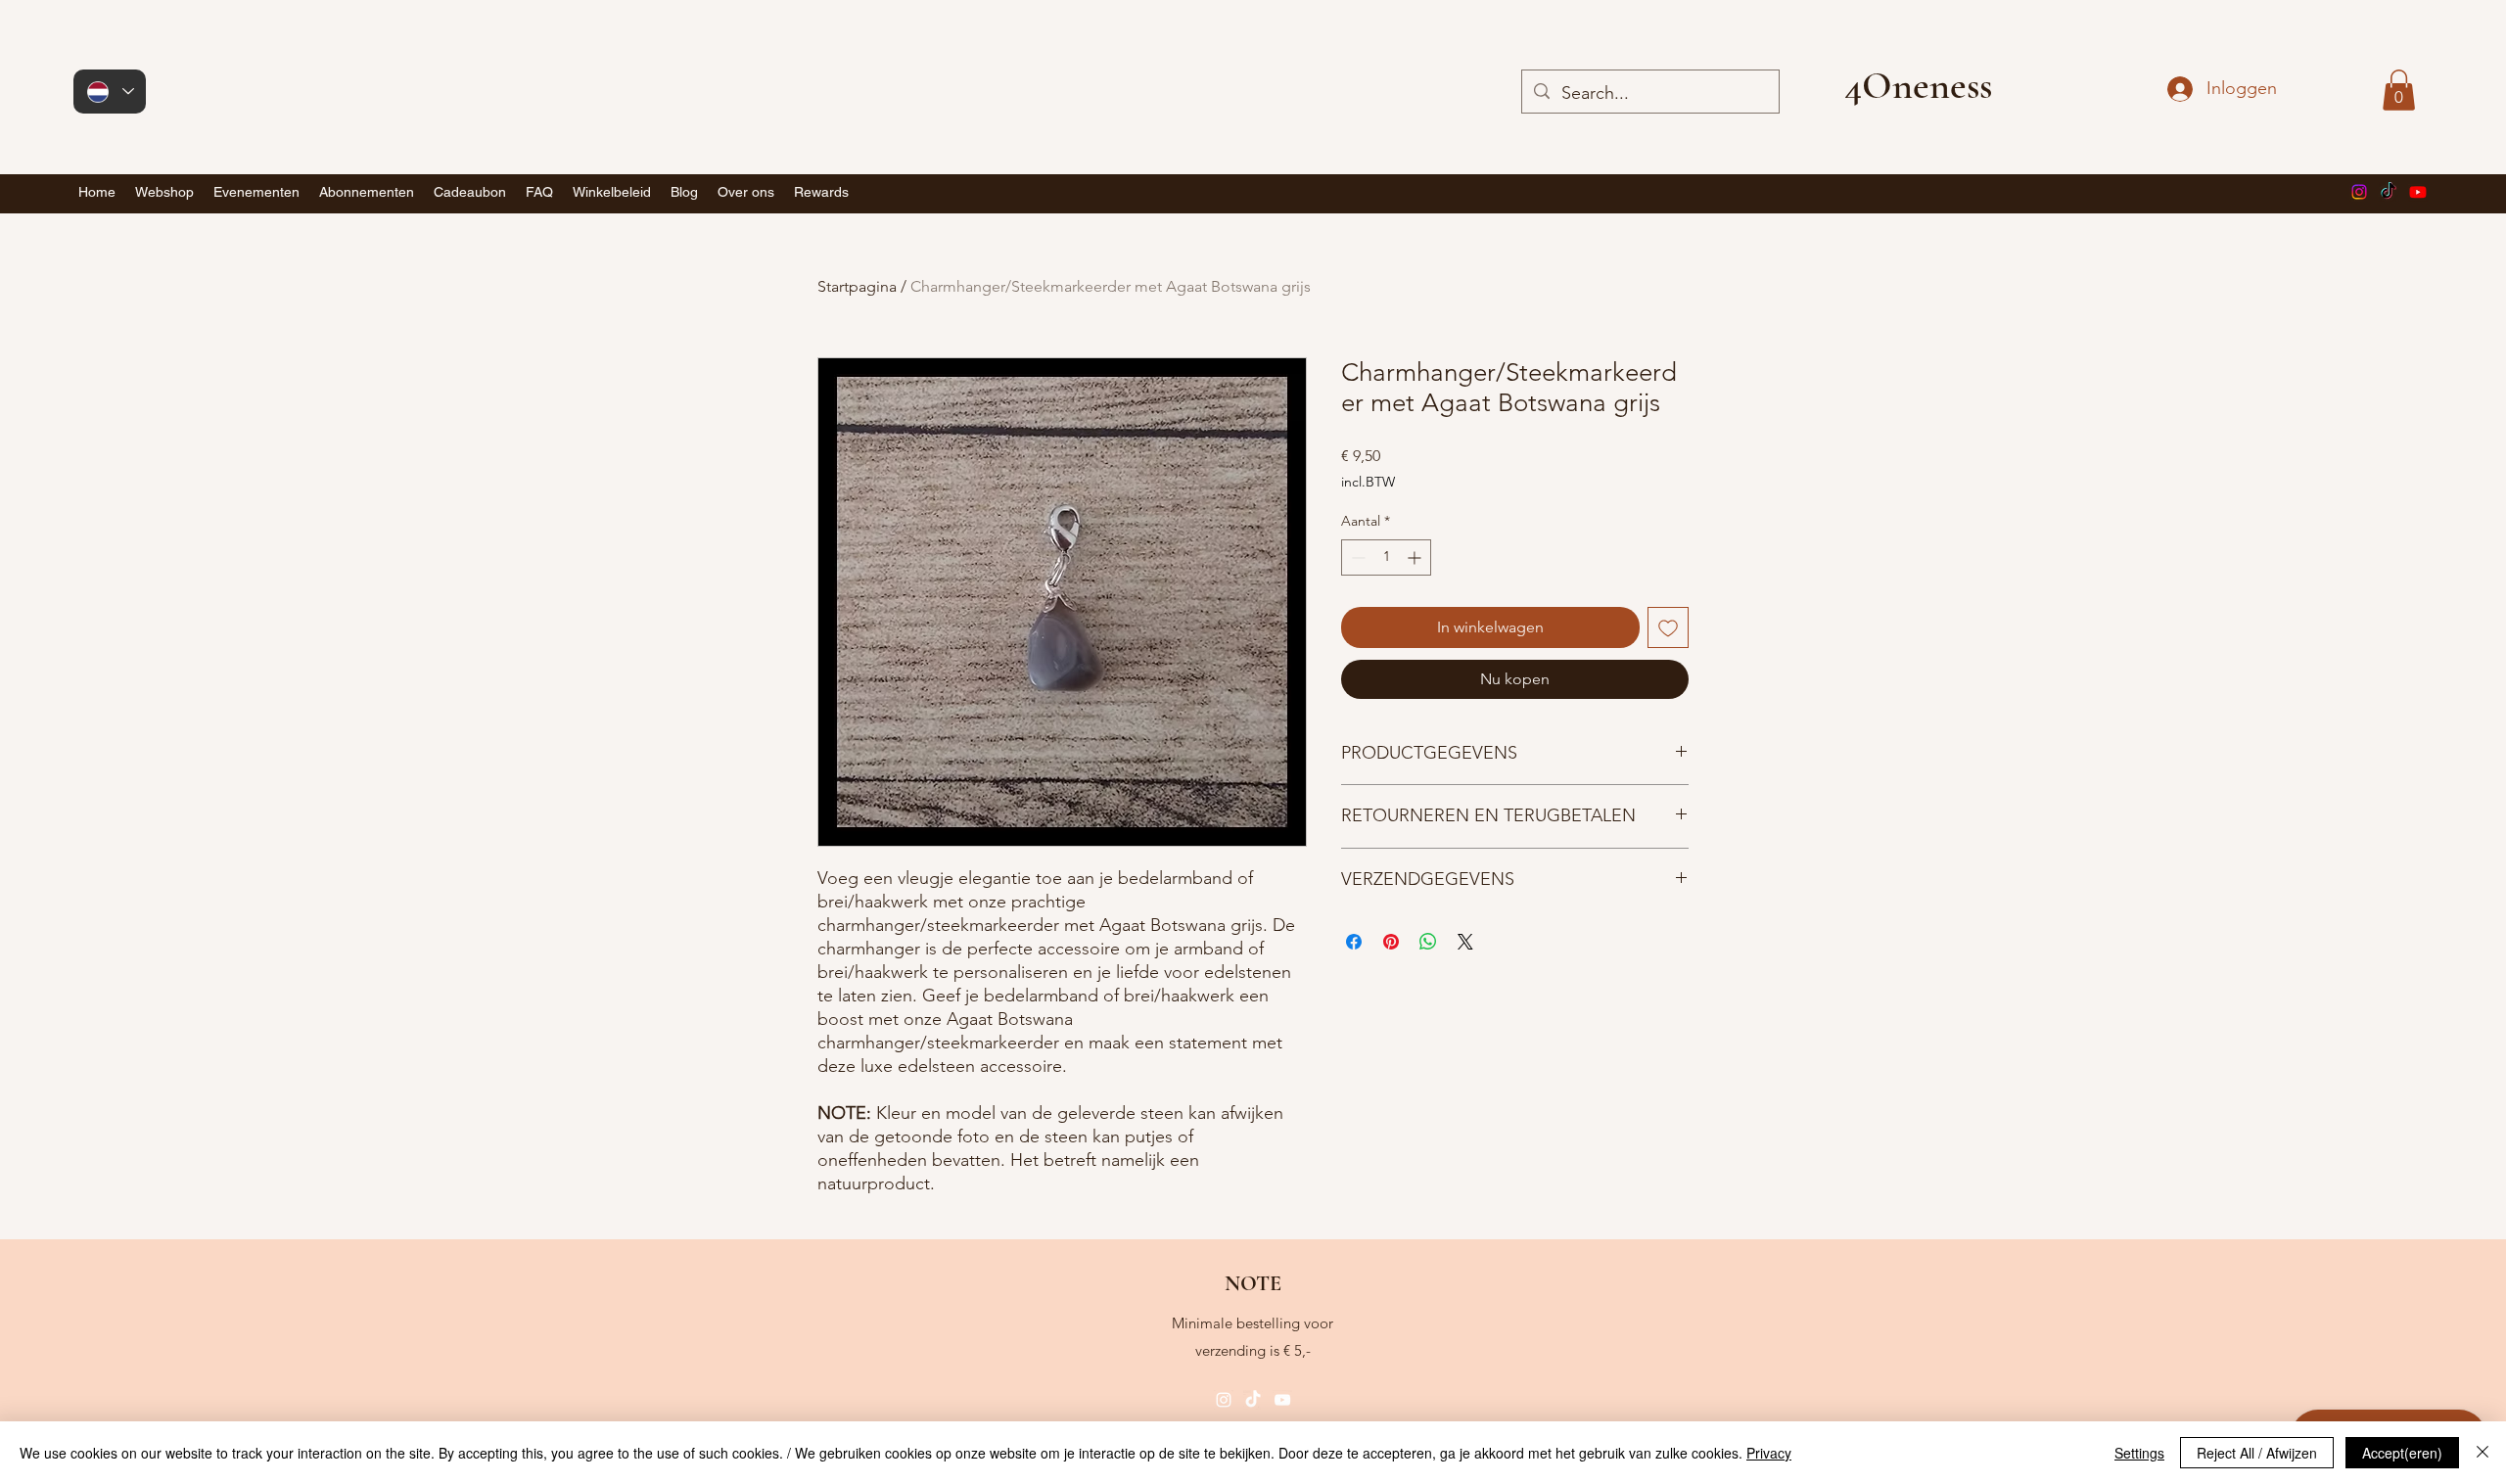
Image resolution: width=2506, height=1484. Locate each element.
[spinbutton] (1386, 557)
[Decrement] (1356, 557)
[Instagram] (2359, 192)
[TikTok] (2389, 192)
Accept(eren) (2402, 1453)
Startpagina (857, 286)
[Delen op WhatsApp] (1428, 942)
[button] (2399, 90)
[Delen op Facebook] (1354, 942)
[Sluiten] (2483, 1453)
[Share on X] (1465, 942)
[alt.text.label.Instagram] (1224, 1400)
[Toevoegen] (1668, 627)
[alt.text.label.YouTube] (1282, 1400)
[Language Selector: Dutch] (110, 92)
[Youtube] (2418, 192)
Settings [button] (2139, 1453)
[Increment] (1416, 557)
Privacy (1769, 1453)
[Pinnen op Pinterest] (1391, 942)
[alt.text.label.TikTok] (1253, 1400)
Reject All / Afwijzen (2257, 1453)
